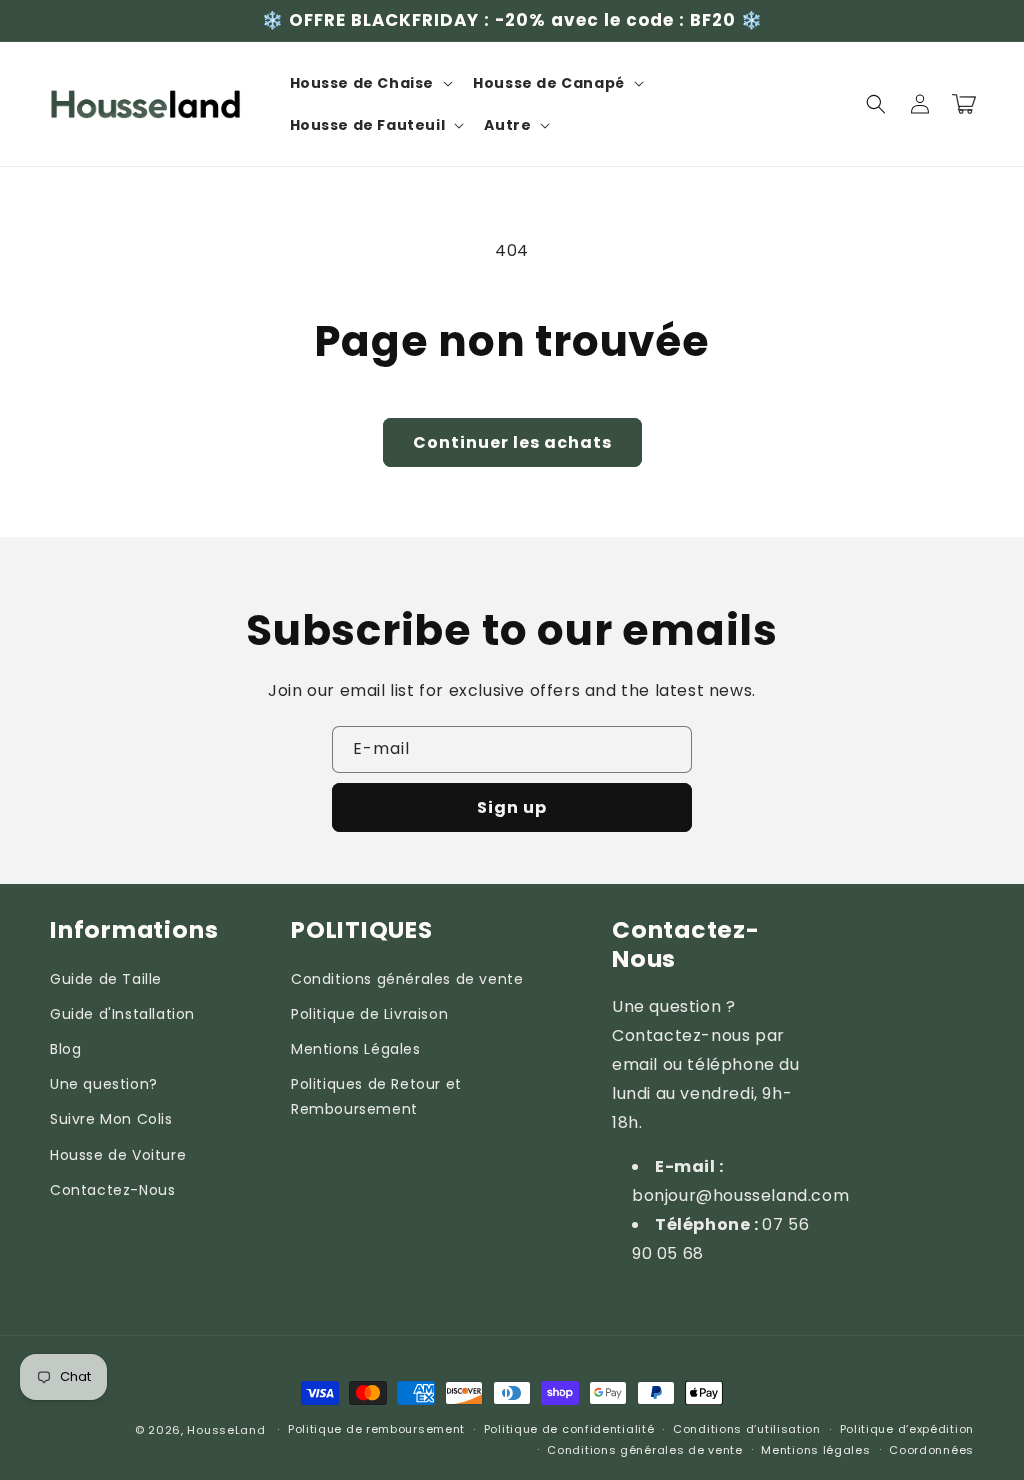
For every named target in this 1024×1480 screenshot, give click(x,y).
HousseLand (226, 1430)
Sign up (512, 807)
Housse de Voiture (118, 1155)
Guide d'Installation (122, 1014)
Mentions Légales (356, 1049)
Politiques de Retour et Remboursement (376, 1096)
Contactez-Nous (112, 1190)
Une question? (104, 1084)
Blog (65, 1049)
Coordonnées (931, 1450)
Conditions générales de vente (407, 979)
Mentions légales (815, 1450)
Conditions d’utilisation (747, 1429)
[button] (370, 83)
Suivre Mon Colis (111, 1119)
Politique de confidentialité (569, 1429)
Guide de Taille (106, 979)
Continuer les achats (512, 442)
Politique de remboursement (376, 1429)
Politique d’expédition (907, 1429)
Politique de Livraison (369, 1014)
